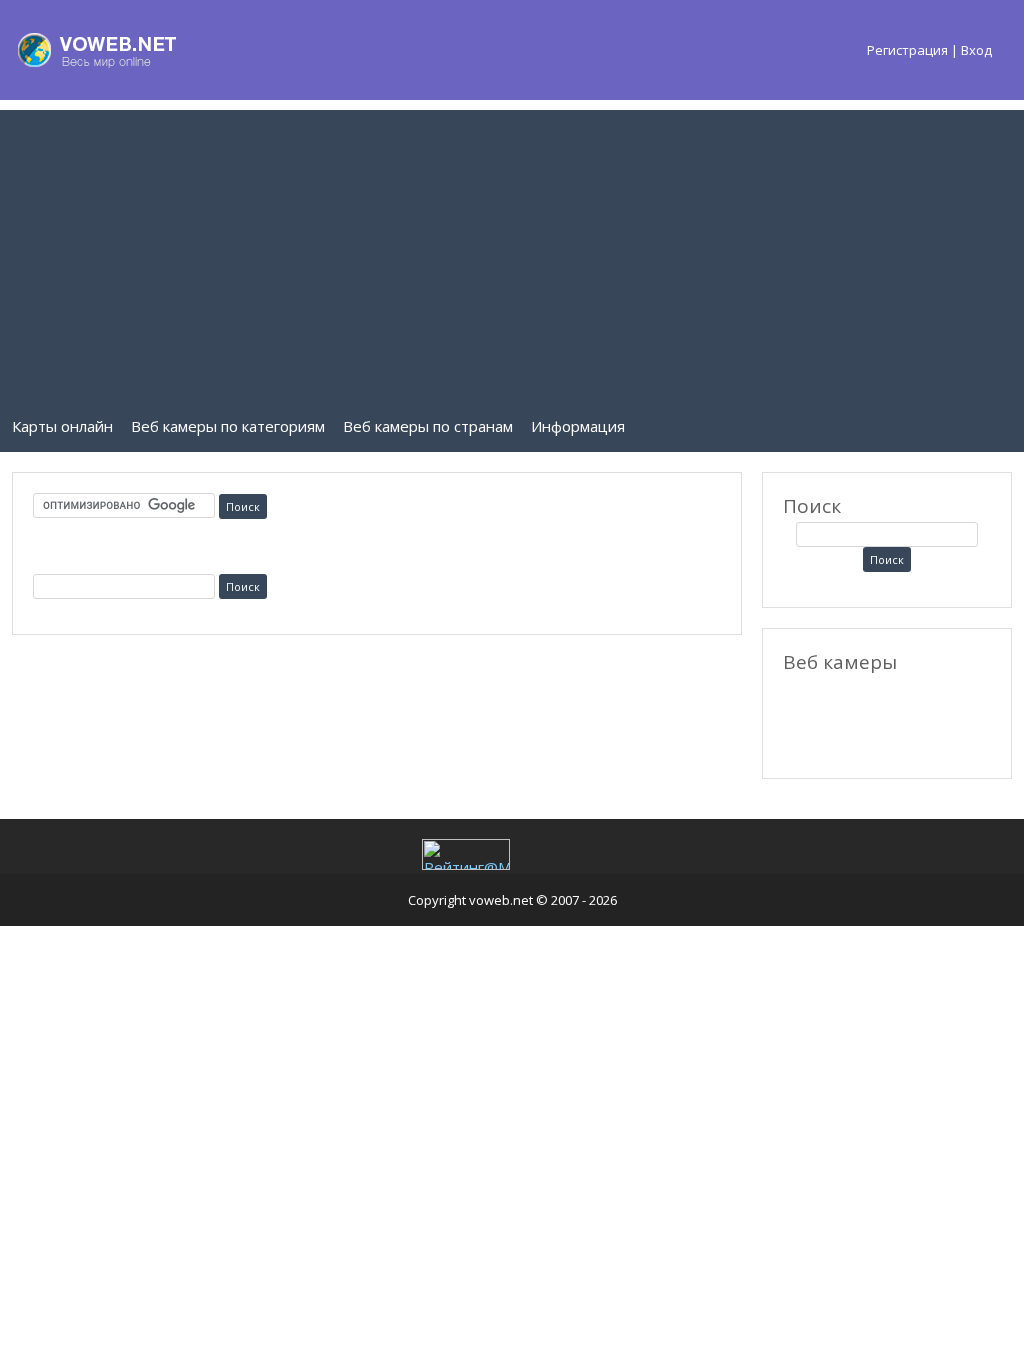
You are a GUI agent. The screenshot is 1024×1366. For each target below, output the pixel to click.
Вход (976, 50)
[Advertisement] (512, 250)
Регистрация (907, 50)
